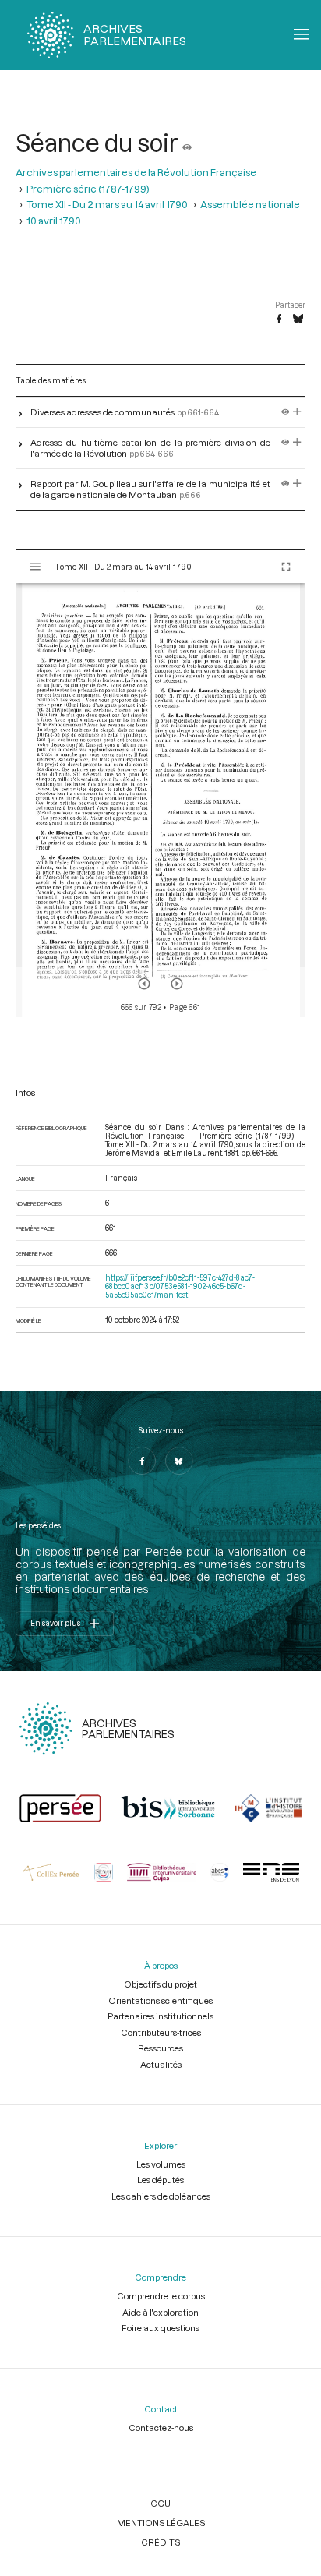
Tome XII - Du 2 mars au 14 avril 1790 (107, 204)
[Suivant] (177, 984)
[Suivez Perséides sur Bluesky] (179, 1461)
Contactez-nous (161, 2428)
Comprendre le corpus (161, 2296)
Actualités (161, 2064)
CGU (160, 2503)
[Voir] (187, 143)
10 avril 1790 (54, 221)
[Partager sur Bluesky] (298, 320)
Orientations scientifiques (160, 2000)
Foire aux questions (160, 2328)
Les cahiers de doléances (161, 2196)
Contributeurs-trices (161, 2032)
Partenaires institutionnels (160, 2016)
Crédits (160, 2542)
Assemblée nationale (250, 204)
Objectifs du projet (160, 1984)
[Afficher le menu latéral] (35, 567)
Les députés (160, 2180)
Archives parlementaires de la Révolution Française (136, 172)
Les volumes (161, 2164)
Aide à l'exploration (160, 2312)
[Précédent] (144, 984)
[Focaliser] (297, 412)
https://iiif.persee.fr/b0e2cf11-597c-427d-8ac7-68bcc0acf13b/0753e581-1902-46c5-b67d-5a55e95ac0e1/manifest (180, 1286)
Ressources (160, 2048)
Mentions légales (161, 2523)
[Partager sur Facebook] (279, 320)
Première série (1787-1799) (88, 189)
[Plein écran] (286, 567)
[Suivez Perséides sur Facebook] (142, 1461)
